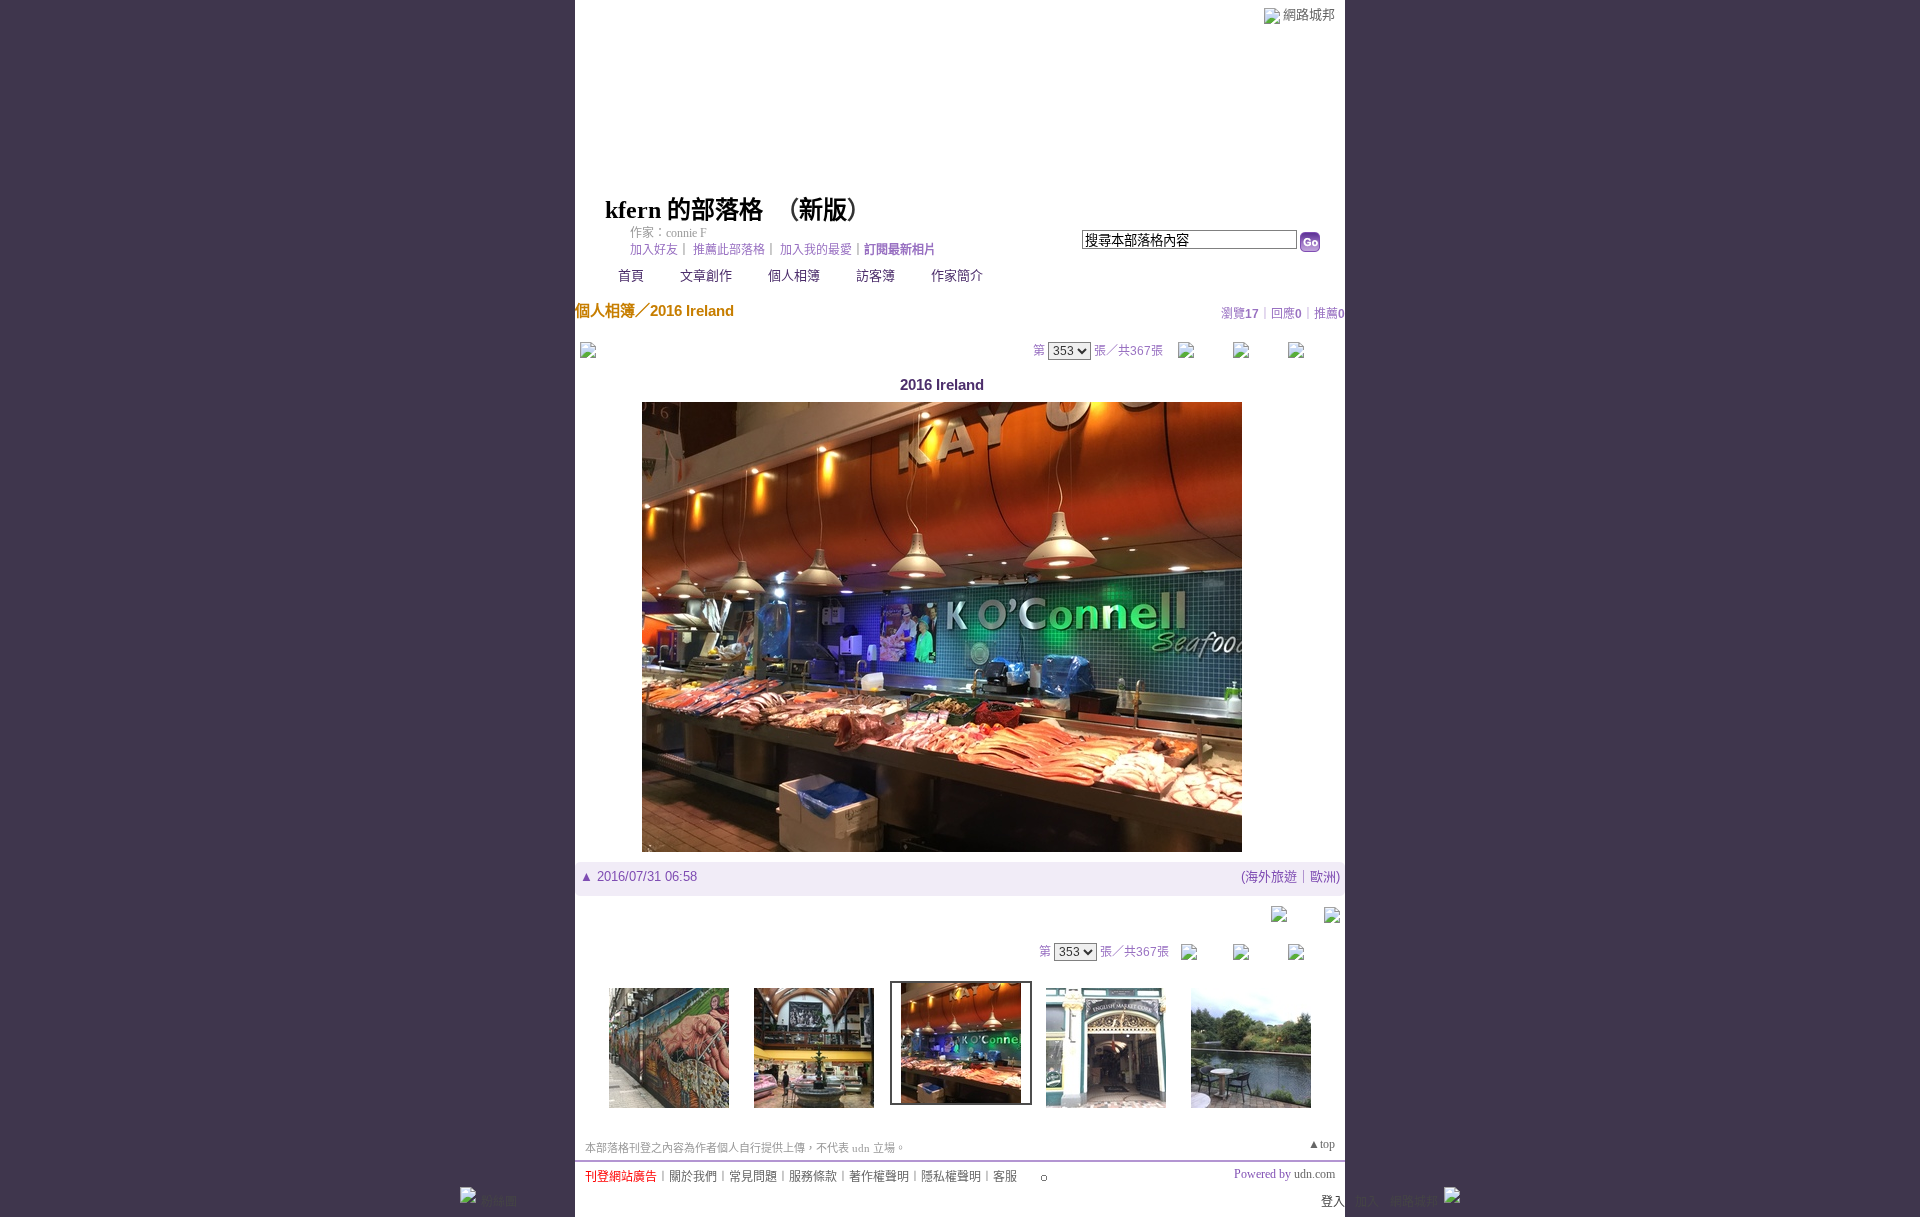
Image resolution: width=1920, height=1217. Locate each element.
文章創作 (706, 275)
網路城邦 (1309, 14)
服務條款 (813, 1177)
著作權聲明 (879, 1177)
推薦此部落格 (729, 250)
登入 (1333, 1202)
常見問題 (753, 1177)
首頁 (631, 275)
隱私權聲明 (951, 1177)
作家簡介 (957, 275)
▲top (1321, 1144)
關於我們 (693, 1177)
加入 (1367, 1202)
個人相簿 (794, 275)
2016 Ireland (692, 310)
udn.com (1314, 1174)
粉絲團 (499, 1202)
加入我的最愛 (816, 250)
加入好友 (654, 250)
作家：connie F (668, 233)
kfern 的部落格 (684, 210)
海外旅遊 (1271, 876)
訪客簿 (875, 275)
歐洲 (1323, 876)
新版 (823, 210)
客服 (1005, 1177)
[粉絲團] (468, 1195)
